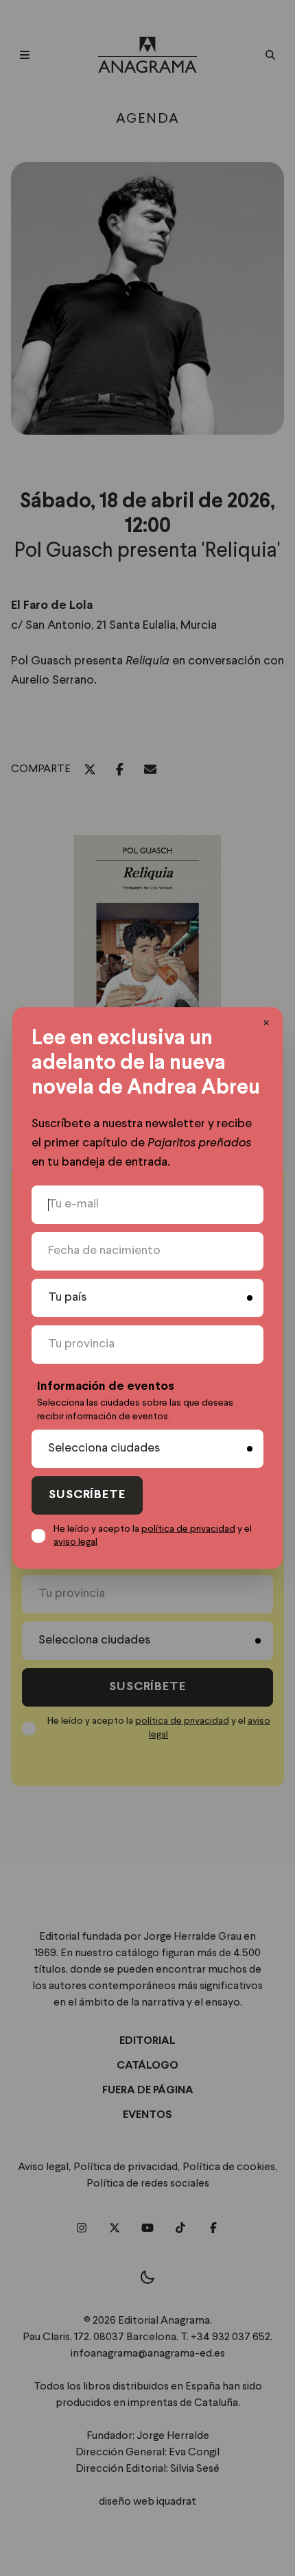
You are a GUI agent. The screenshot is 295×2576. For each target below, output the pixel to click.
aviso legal (75, 1542)
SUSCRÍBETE (87, 1495)
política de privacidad (188, 1529)
